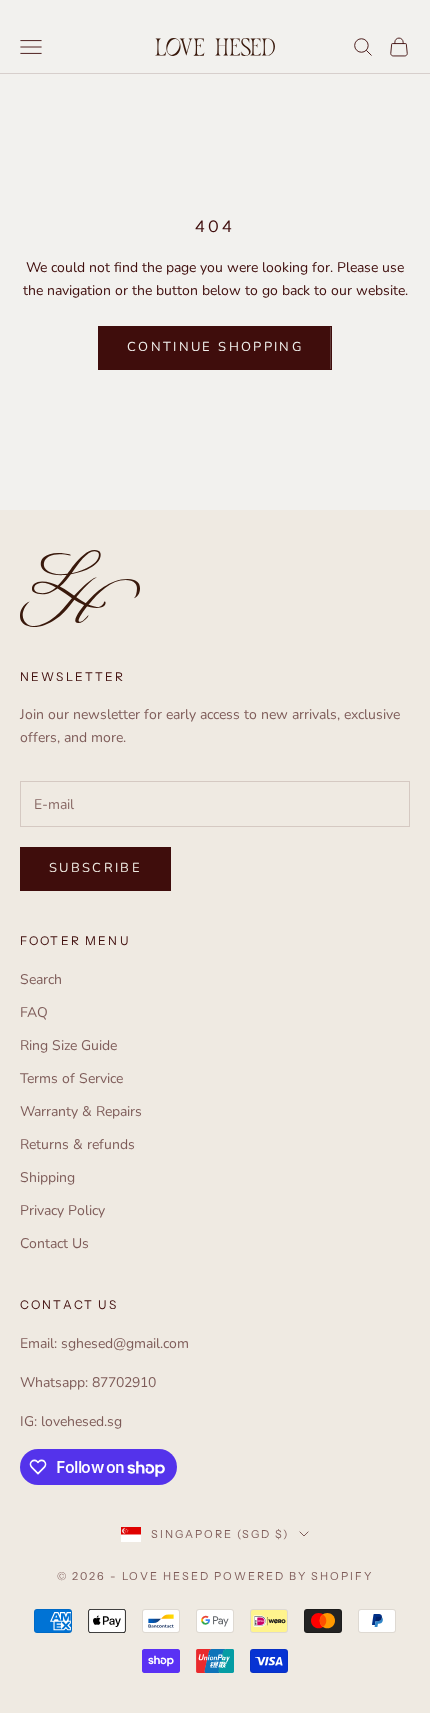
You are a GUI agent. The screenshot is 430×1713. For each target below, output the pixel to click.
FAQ (34, 1012)
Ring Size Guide (68, 1045)
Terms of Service (71, 1078)
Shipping (47, 1177)
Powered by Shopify (293, 1576)
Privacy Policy (62, 1210)
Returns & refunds (77, 1144)
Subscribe (95, 868)
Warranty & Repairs (81, 1111)
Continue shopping (215, 347)
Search (41, 979)
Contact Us (54, 1243)
